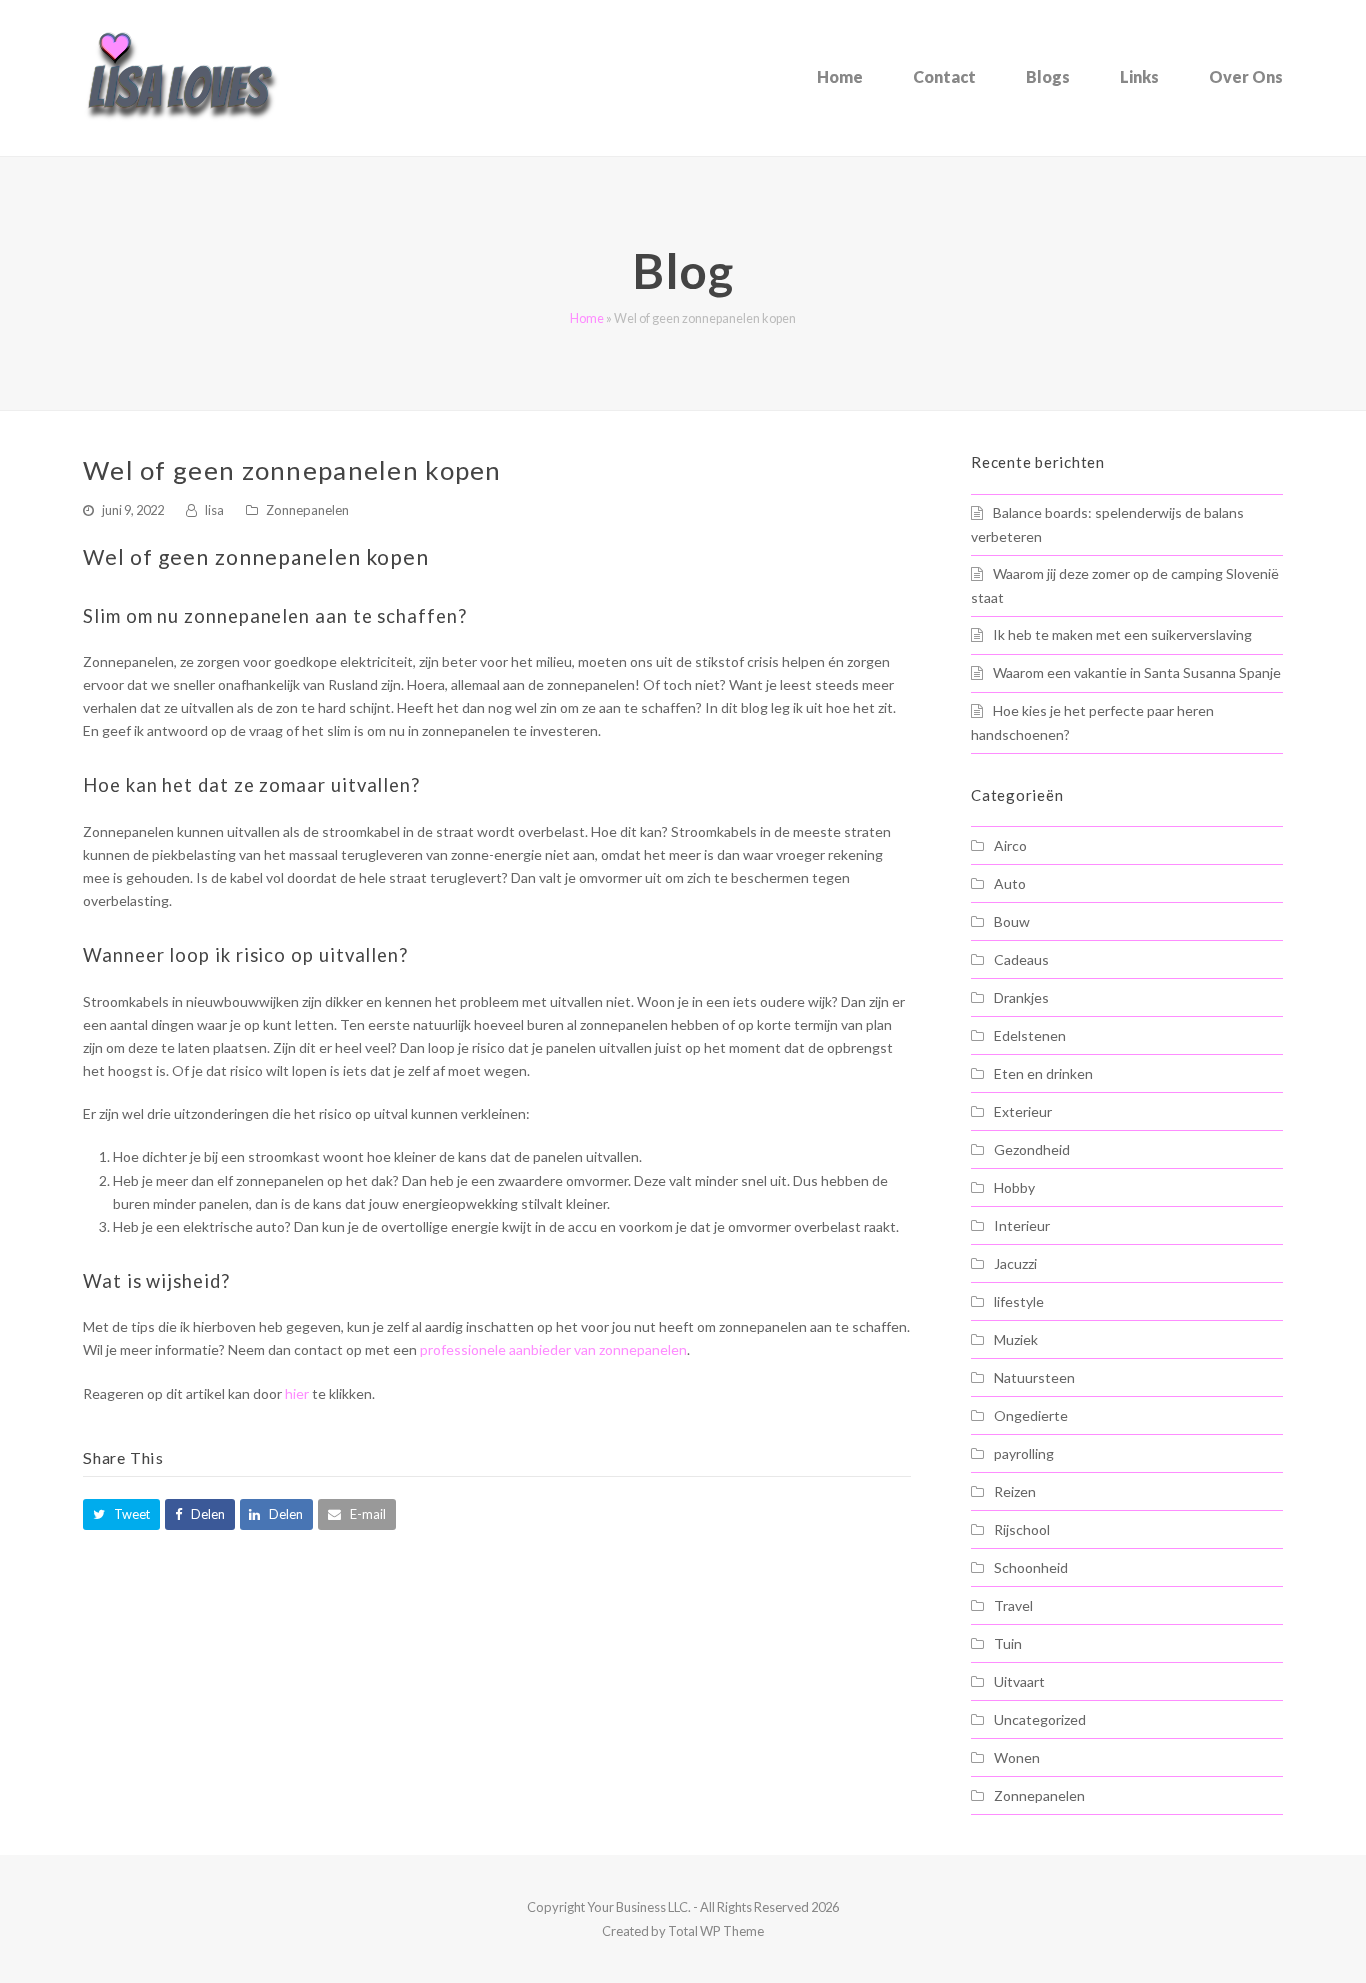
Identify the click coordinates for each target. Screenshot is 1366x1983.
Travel (1013, 1605)
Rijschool (1022, 1529)
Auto (1010, 883)
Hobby (1014, 1187)
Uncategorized (1040, 1719)
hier (297, 1393)
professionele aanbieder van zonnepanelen (553, 1349)
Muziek (1016, 1339)
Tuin (1008, 1643)
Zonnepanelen (307, 510)
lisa (214, 510)
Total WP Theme (716, 1931)
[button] (121, 1514)
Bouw (1012, 921)
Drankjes (1021, 997)
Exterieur (1023, 1111)
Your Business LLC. (639, 1907)
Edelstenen (1030, 1035)
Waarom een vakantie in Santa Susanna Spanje (1137, 672)
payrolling (1024, 1453)
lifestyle (1019, 1301)
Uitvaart (1019, 1681)
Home (587, 318)
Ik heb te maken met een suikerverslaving (1122, 634)
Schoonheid (1031, 1567)
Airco (1010, 845)
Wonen (1017, 1757)
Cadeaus (1021, 959)
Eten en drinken (1043, 1073)
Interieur (1022, 1225)
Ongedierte (1031, 1415)
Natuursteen (1034, 1377)
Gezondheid (1032, 1149)
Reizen (1015, 1491)
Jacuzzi (1015, 1263)
